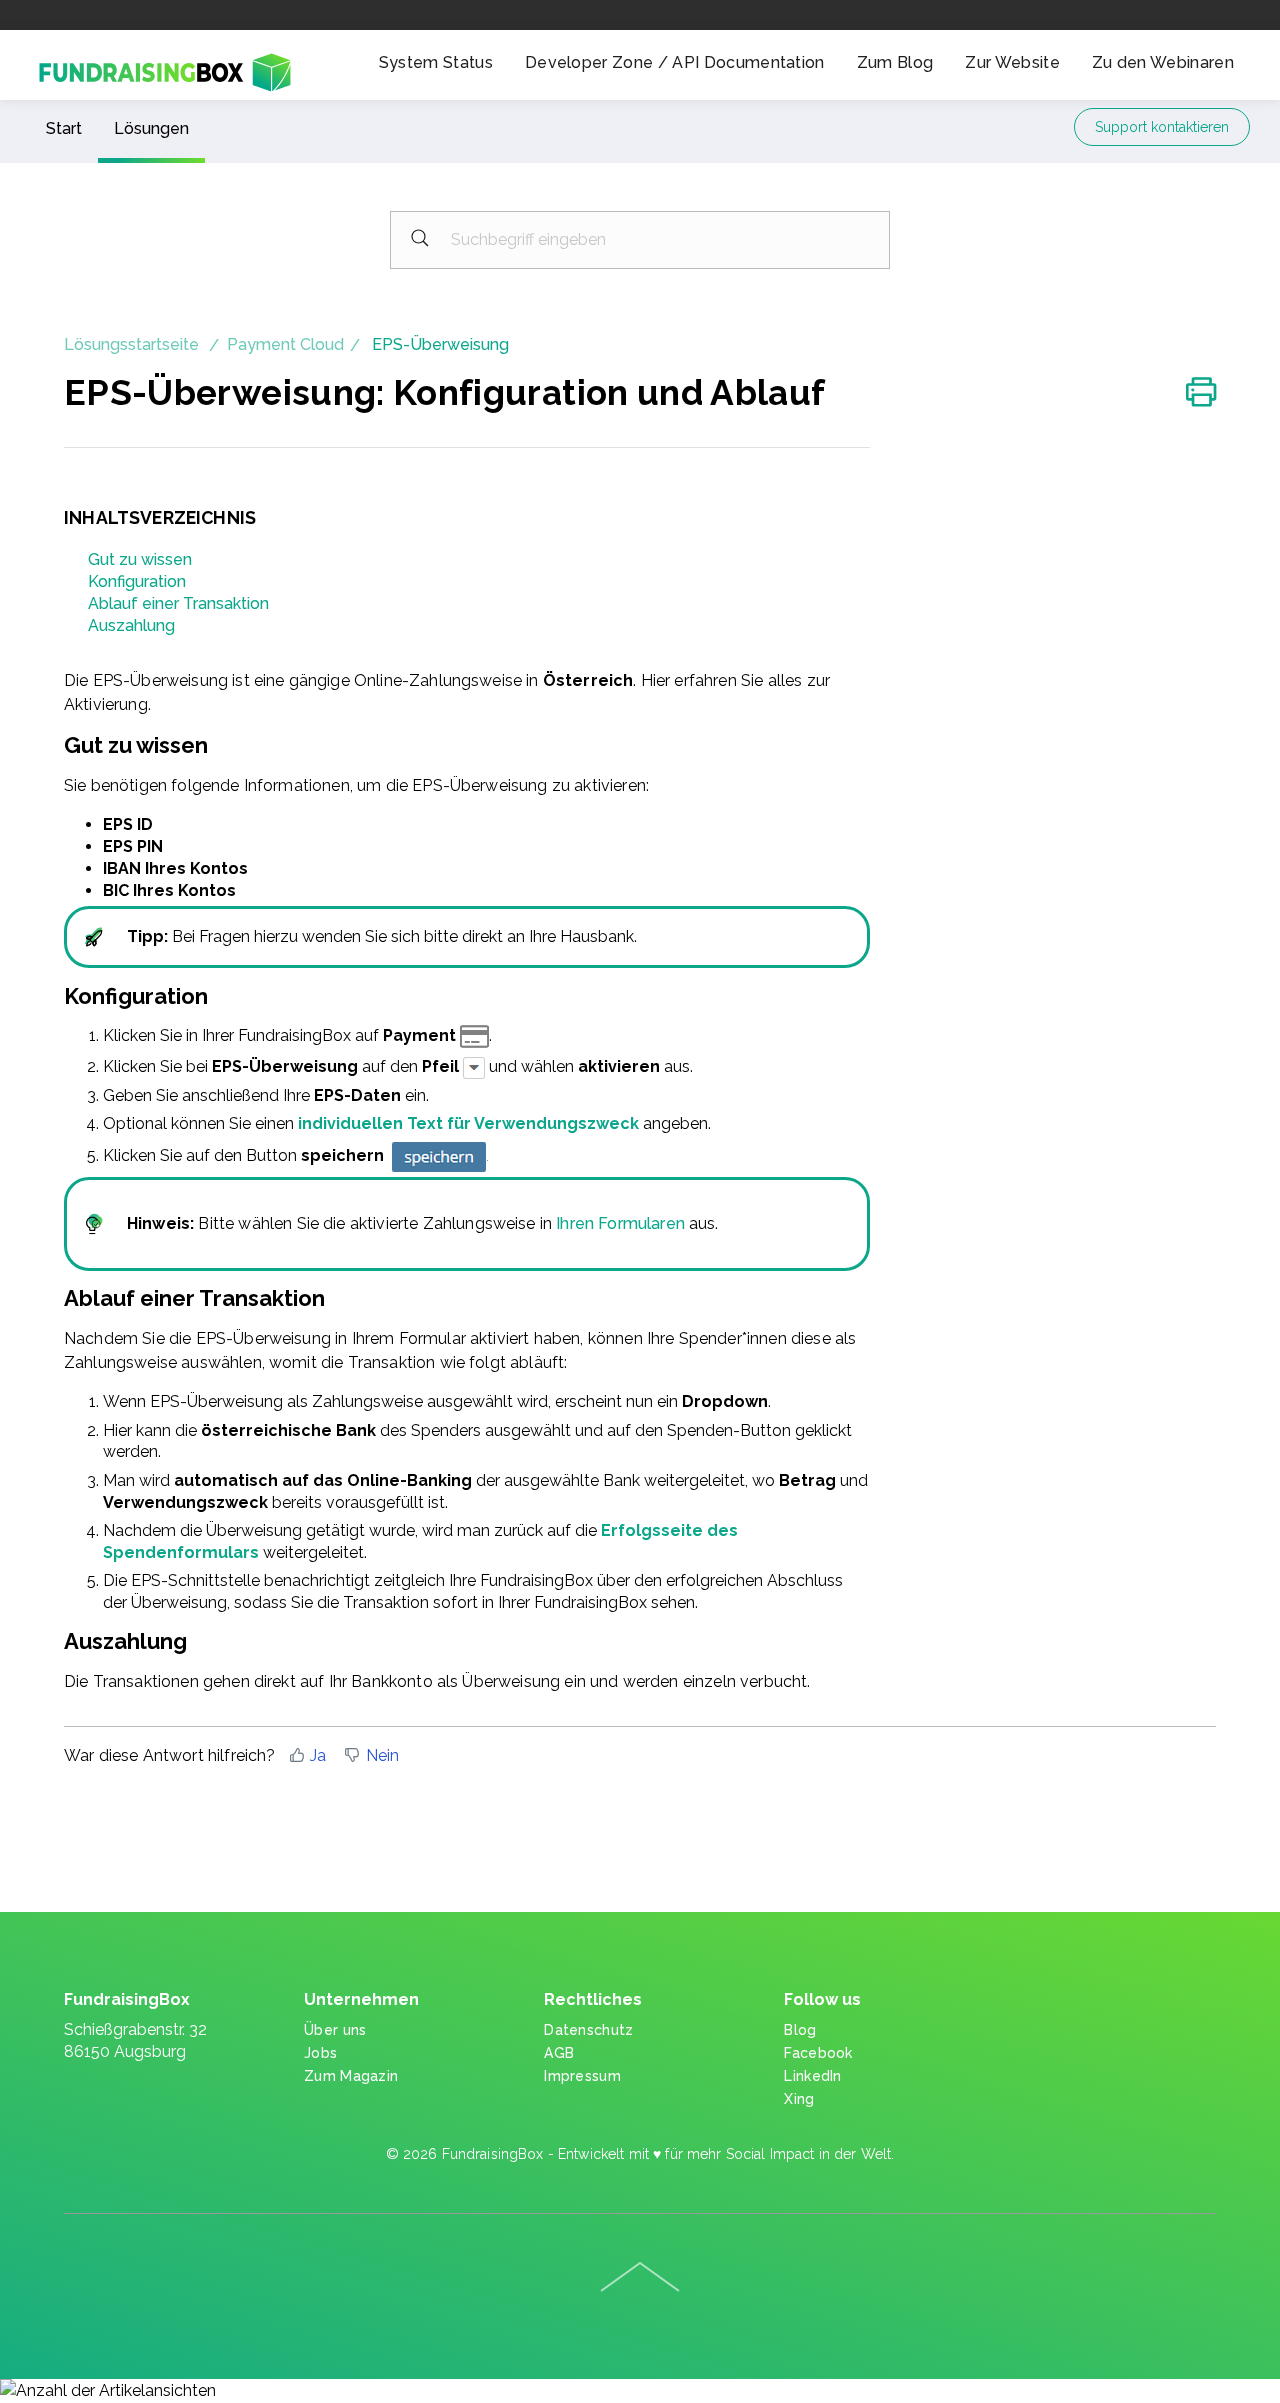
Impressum (582, 2076)
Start (64, 128)
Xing (799, 2099)
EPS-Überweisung (440, 344)
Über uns (335, 2030)
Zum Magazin (351, 2076)
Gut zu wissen (140, 559)
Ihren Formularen (620, 1223)
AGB (559, 2053)
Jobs (320, 2053)
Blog (800, 2030)
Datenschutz (588, 2030)
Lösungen (151, 128)
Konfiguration (137, 581)
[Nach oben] (640, 2277)
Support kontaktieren (1162, 127)
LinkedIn (812, 2076)
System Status (436, 62)
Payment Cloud (285, 344)
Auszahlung (131, 625)
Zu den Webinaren (1163, 62)
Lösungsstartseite (133, 344)
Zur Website (1012, 62)
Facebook (818, 2053)
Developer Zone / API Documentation (675, 62)
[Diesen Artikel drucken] (1201, 394)
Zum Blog (895, 62)
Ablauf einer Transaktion (178, 603)
